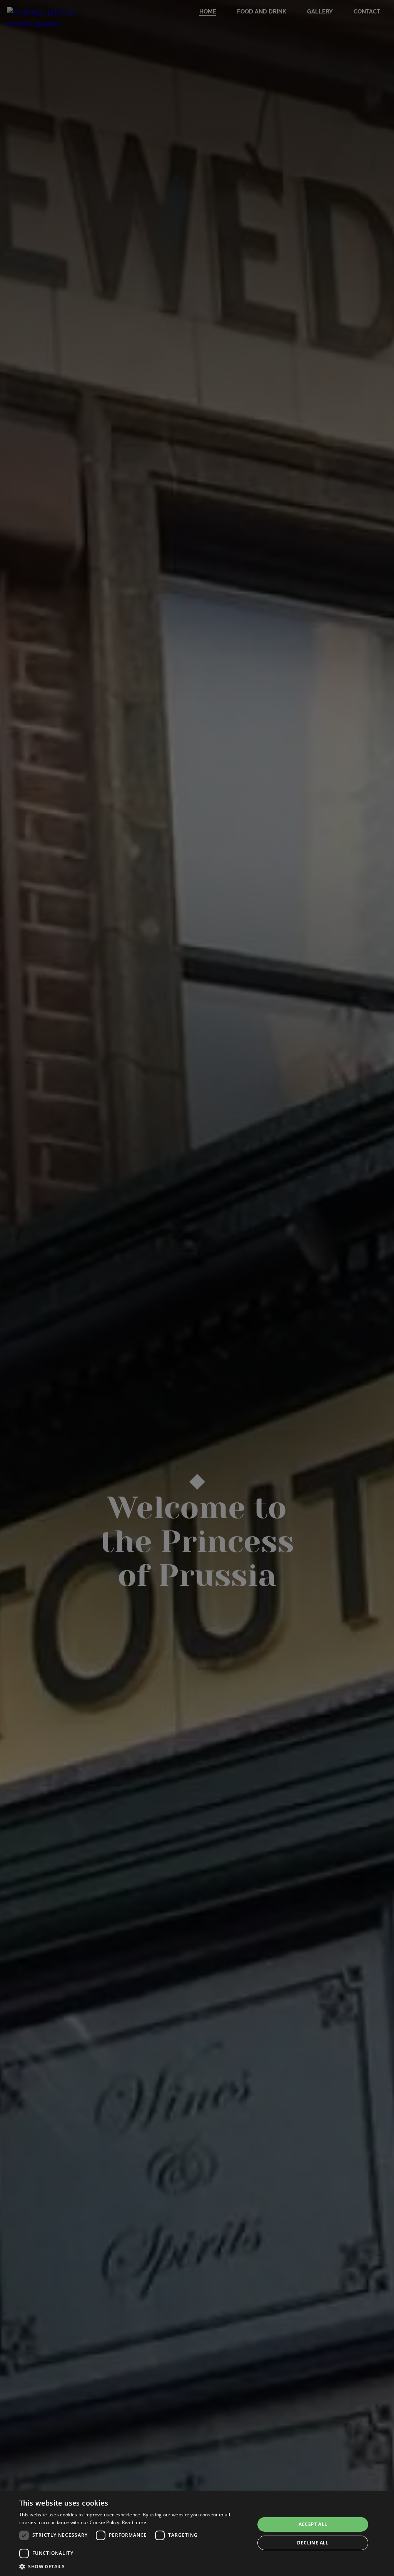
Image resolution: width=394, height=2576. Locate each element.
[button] (134, 2566)
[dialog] (197, 2534)
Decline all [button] (313, 2543)
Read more (134, 2522)
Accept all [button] (313, 2524)
